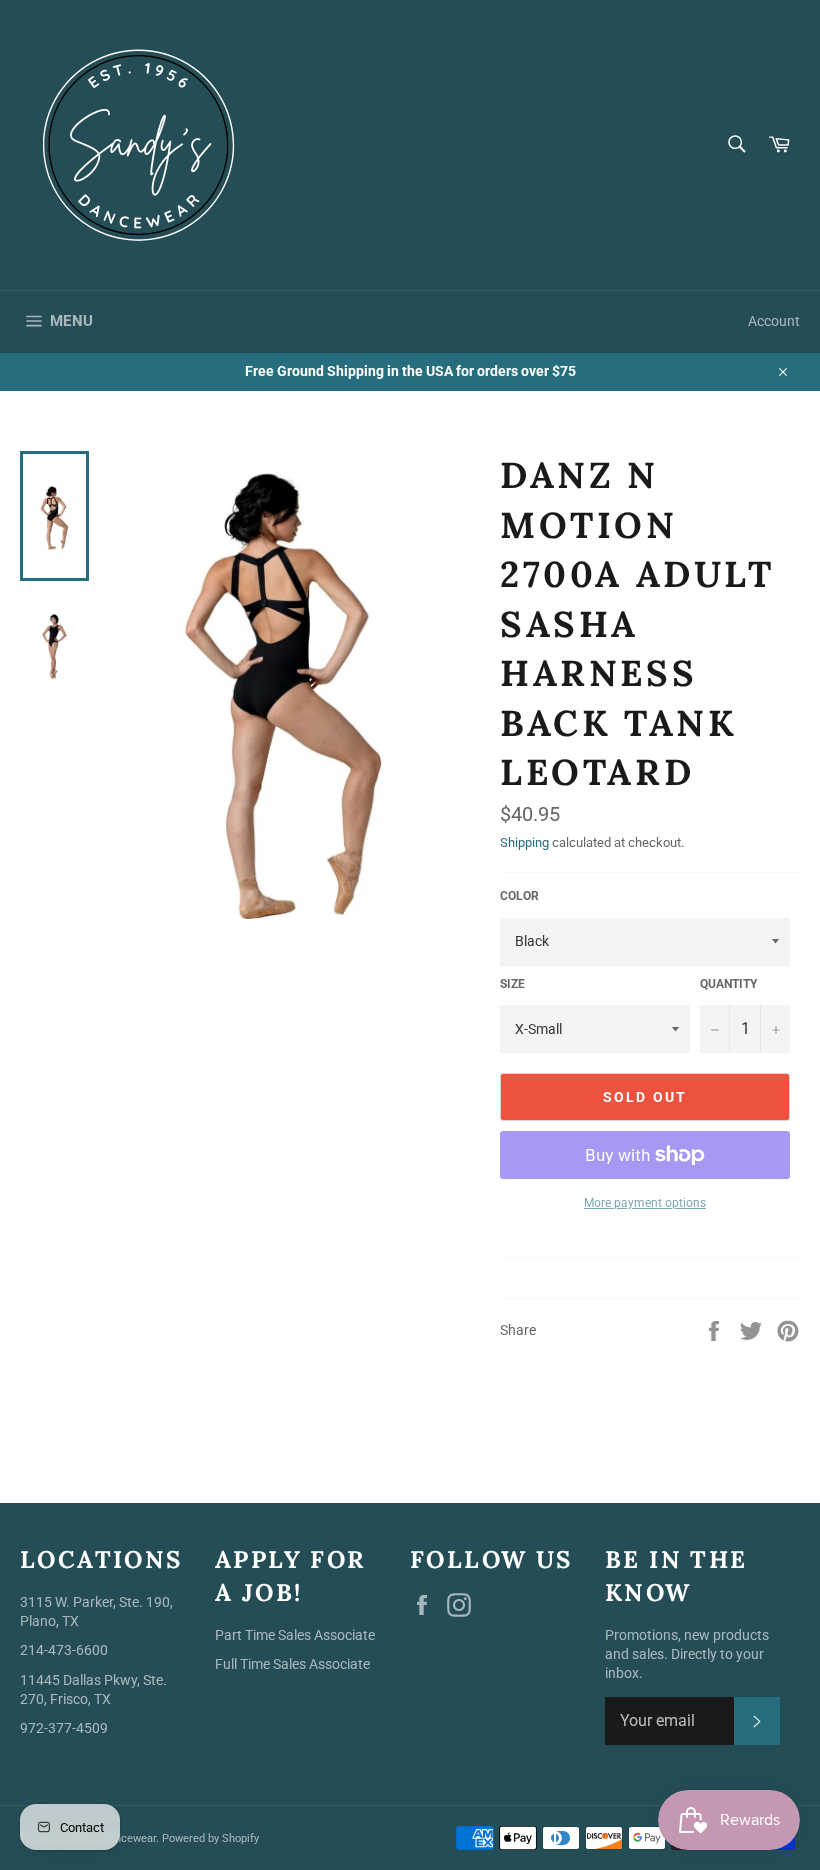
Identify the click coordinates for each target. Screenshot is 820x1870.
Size (512, 984)
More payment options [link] (645, 1203)
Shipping (524, 842)
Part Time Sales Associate (295, 1635)
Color (519, 896)
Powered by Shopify (210, 1838)
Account (774, 321)
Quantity (728, 984)
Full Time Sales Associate (292, 1664)
